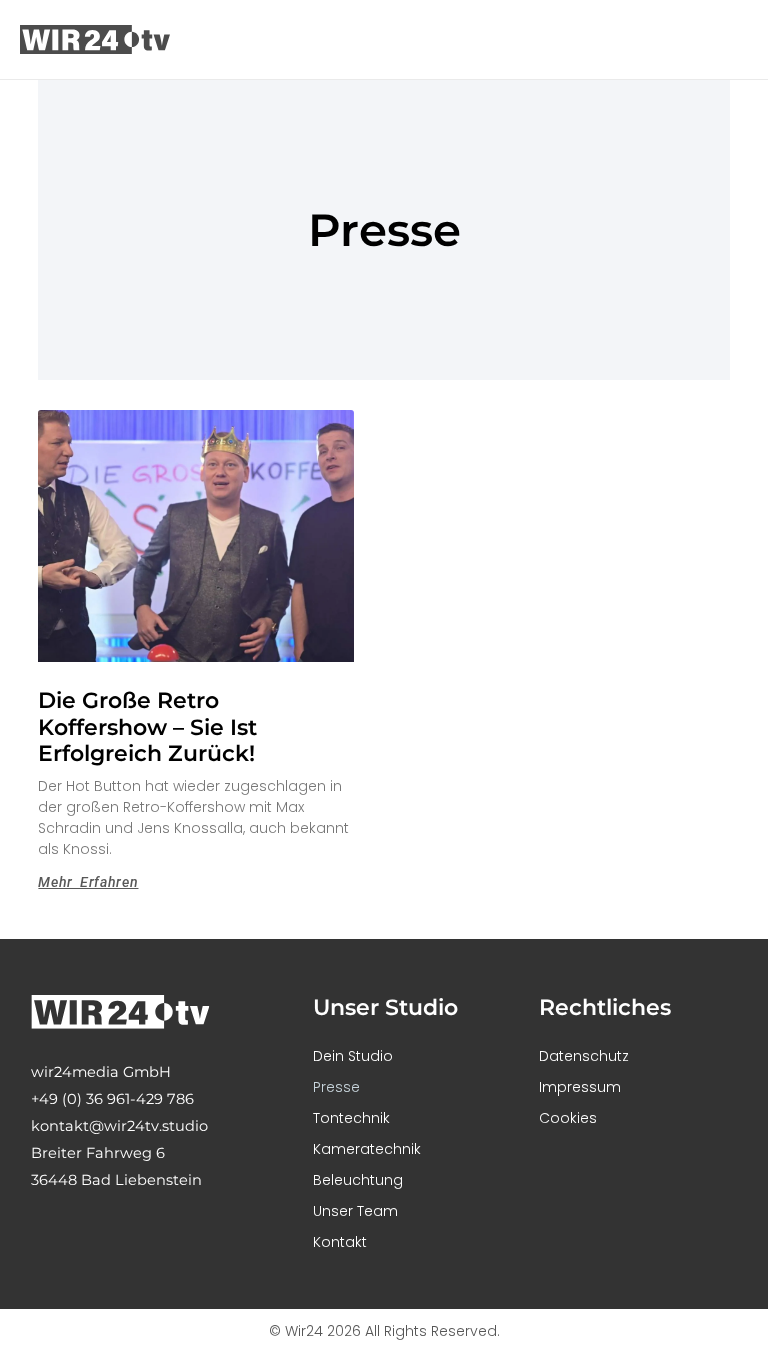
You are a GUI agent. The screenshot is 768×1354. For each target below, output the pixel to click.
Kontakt (340, 1242)
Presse (336, 1087)
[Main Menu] (726, 40)
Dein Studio (353, 1056)
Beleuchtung (358, 1180)
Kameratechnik (367, 1149)
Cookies (568, 1118)
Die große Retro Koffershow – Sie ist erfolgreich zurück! (149, 727)
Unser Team (355, 1211)
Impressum (580, 1087)
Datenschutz (584, 1056)
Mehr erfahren (88, 882)
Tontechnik (351, 1118)
